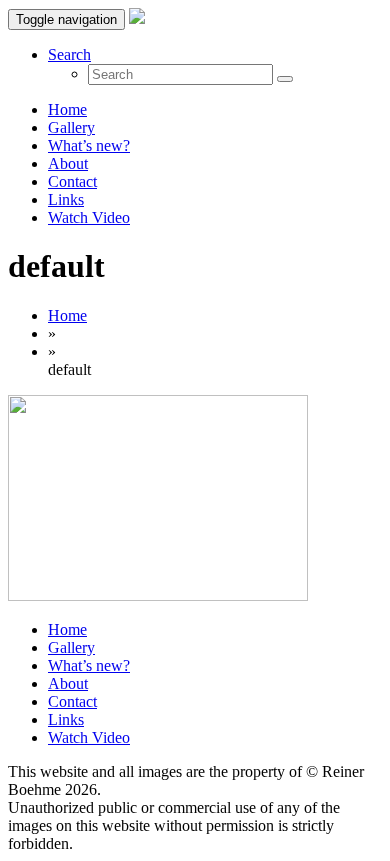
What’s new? (89, 145)
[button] (69, 54)
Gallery (71, 127)
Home (67, 109)
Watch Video (89, 217)
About (68, 163)
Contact (72, 181)
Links (66, 199)
